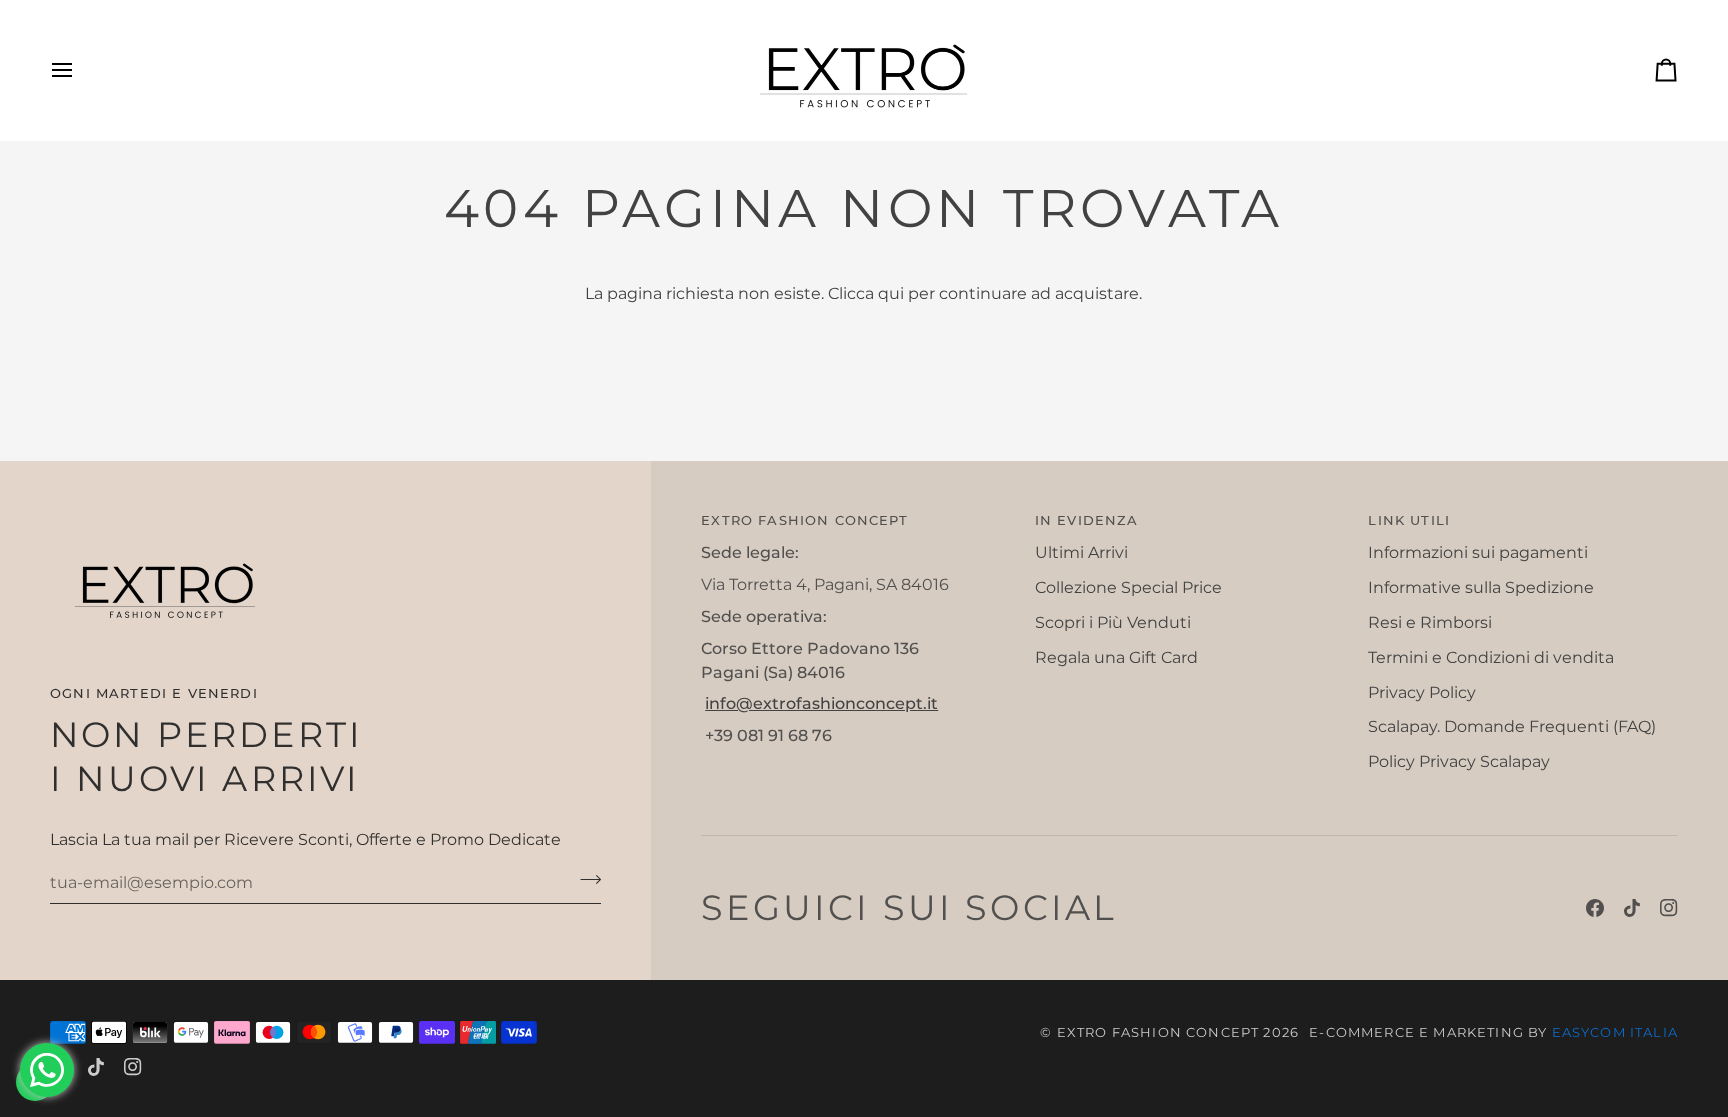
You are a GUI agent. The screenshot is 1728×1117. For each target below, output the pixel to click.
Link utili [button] (1409, 520)
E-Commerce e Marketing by (1493, 1032)
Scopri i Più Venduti (1113, 622)
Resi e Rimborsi (1430, 622)
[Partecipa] (584, 880)
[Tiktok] (1632, 908)
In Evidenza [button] (1087, 520)
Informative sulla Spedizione (1481, 587)
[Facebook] (1595, 908)
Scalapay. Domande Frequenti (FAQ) (1512, 726)
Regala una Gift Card (1116, 657)
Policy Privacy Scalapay (1459, 761)
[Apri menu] (80, 70)
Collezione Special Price (1128, 587)
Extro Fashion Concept (1158, 1032)
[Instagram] (1669, 908)
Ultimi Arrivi (1081, 552)
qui (891, 293)
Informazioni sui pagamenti (1478, 552)
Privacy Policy (1422, 692)
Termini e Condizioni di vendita (1491, 657)
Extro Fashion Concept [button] (804, 520)
